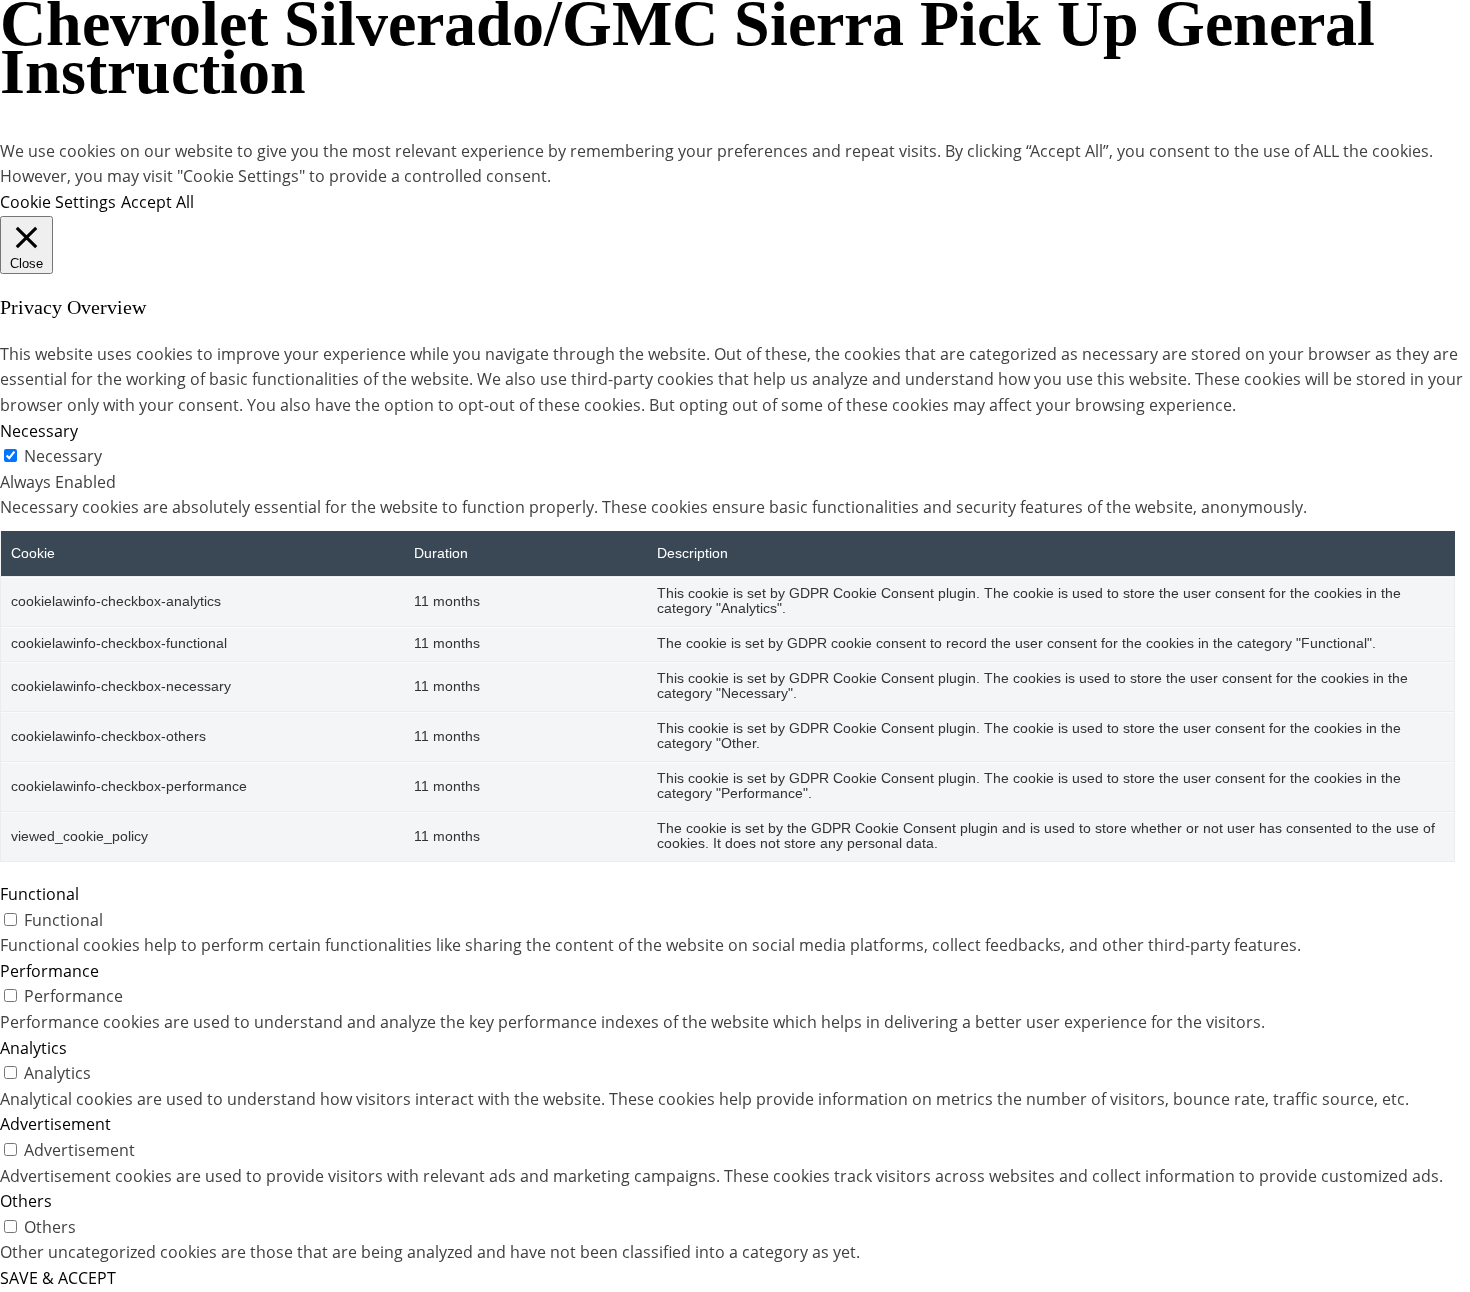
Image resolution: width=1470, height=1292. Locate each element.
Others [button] (26, 1201)
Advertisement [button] (55, 1124)
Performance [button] (49, 971)
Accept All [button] (157, 202)
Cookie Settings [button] (58, 202)
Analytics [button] (33, 1048)
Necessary (63, 456)
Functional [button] (39, 894)
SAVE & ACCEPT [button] (58, 1278)
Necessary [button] (39, 431)
